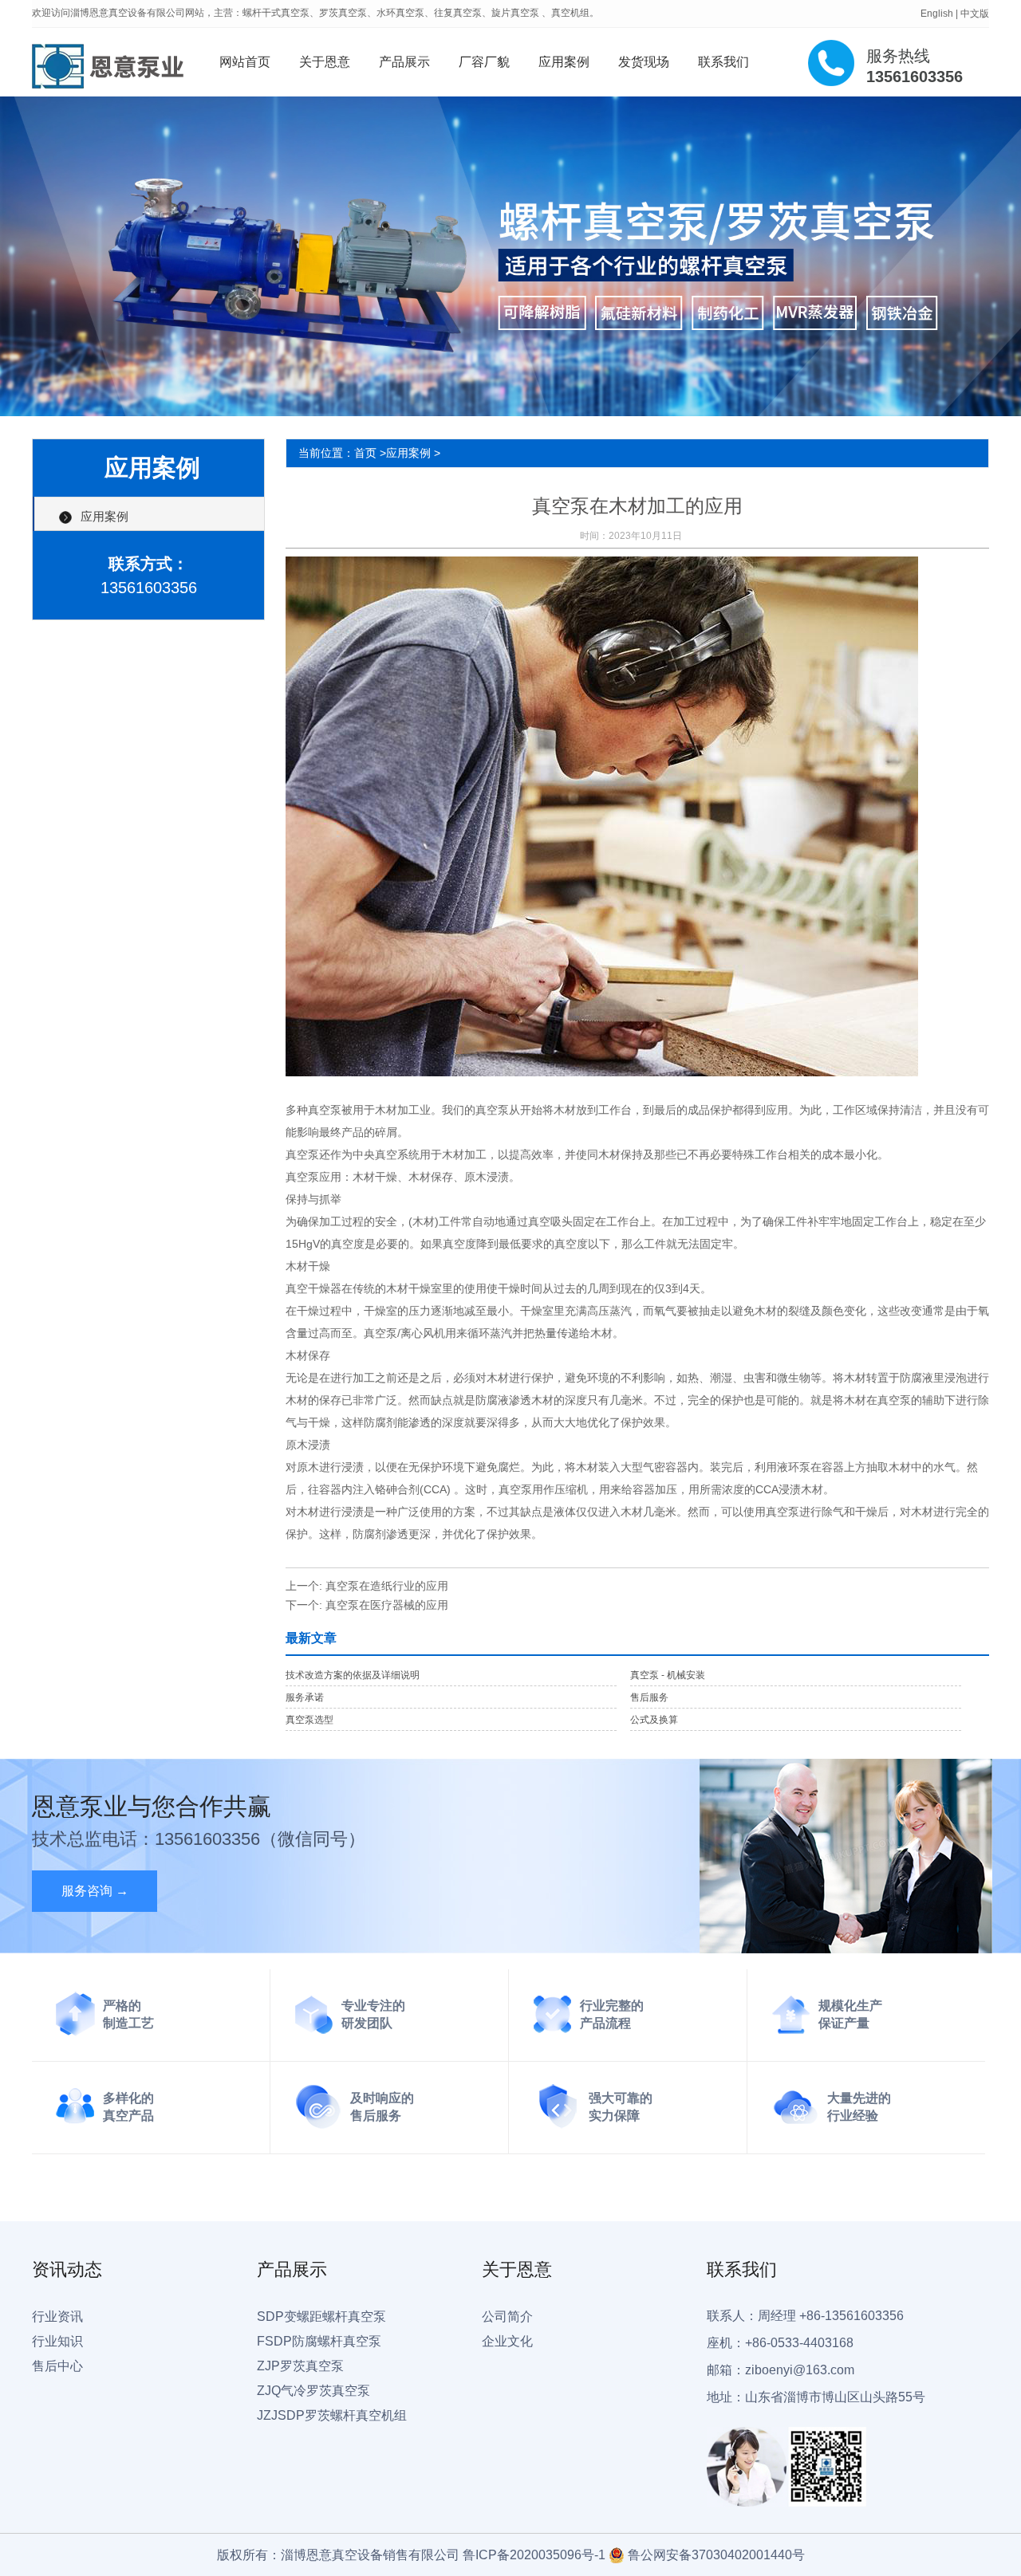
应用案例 (564, 62)
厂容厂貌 (484, 62)
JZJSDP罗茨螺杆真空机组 (332, 2415)
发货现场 (644, 62)
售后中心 (57, 2366)
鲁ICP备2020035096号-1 (534, 2555)
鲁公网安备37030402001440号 (716, 2555)
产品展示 (404, 62)
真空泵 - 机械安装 (668, 1675)
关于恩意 (325, 62)
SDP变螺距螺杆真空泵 (321, 2316)
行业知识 (57, 2341)
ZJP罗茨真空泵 (300, 2366)
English (937, 14)
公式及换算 (654, 1720)
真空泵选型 (309, 1720)
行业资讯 (57, 2316)
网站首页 (245, 62)
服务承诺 (305, 1697)
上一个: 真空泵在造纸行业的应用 (367, 1586)
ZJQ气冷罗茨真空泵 (313, 2391)
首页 (365, 453)
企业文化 (507, 2341)
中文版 (975, 14)
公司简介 (507, 2316)
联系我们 (723, 62)
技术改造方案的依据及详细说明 (353, 1675)
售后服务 (649, 1697)
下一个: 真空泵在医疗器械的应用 (367, 1605)
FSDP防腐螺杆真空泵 (319, 2341)
